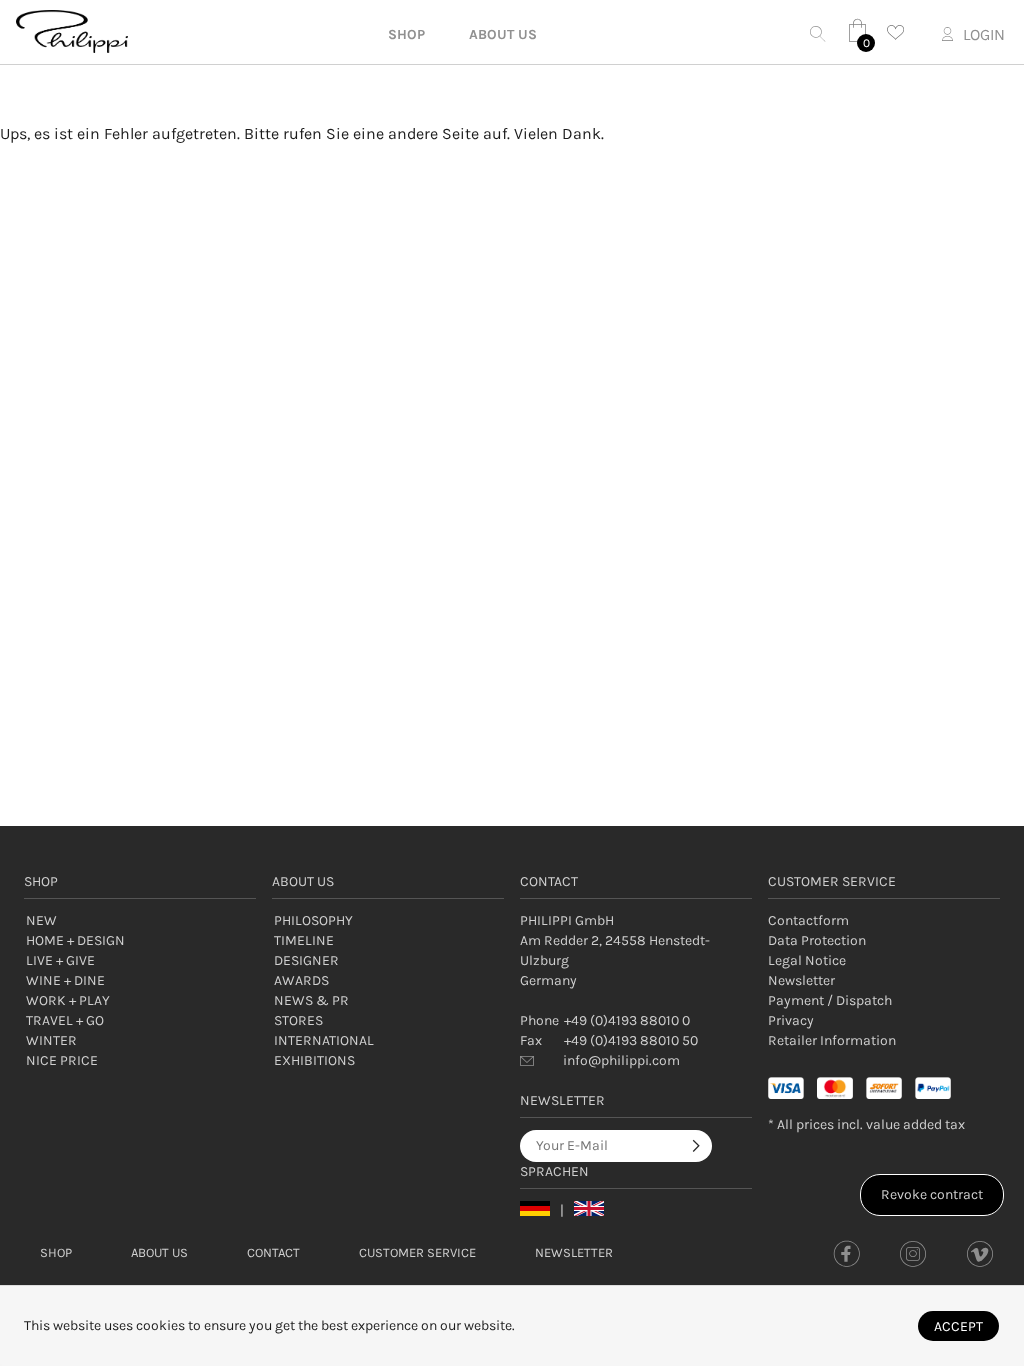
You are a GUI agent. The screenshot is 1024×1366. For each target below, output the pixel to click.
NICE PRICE (62, 1060)
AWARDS (301, 980)
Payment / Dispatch (830, 1000)
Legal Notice (807, 960)
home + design (75, 940)
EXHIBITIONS (314, 1060)
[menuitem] (884, 921)
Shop (56, 1252)
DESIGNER (306, 960)
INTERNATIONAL (324, 1040)
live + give (60, 960)
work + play (68, 1000)
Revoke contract (932, 1194)
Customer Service (417, 1252)
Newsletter (801, 980)
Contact (273, 1252)
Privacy (791, 1020)
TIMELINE (304, 940)
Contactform (808, 920)
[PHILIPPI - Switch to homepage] (72, 31)
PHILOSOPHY (313, 920)
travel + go (65, 1020)
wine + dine (65, 980)
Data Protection (817, 940)
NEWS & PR (311, 1000)
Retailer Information (832, 1040)
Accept (958, 1326)
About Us (159, 1252)
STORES (298, 1020)
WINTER (51, 1040)
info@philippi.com (621, 1060)
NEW (41, 920)
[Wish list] (901, 32)
